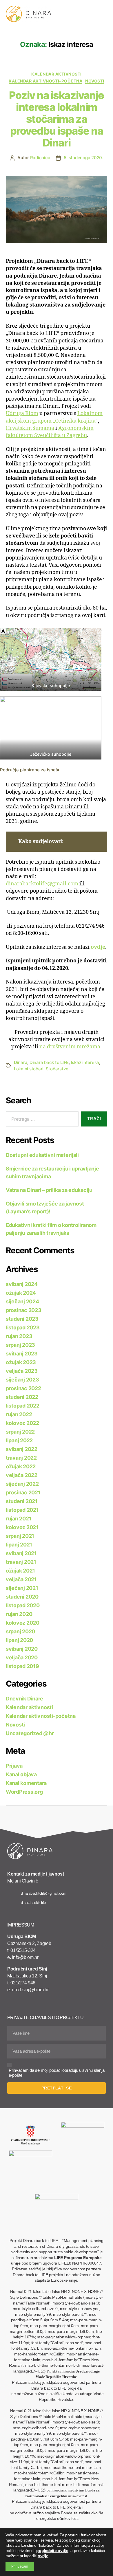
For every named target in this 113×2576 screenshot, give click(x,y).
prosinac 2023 (24, 1310)
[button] (105, 12)
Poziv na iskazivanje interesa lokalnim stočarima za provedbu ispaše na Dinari (56, 119)
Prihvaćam (20, 2566)
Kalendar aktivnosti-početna (45, 81)
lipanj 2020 (19, 1640)
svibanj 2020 (22, 1649)
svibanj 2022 (22, 1449)
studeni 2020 (22, 1597)
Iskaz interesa (85, 1062)
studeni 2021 (22, 1501)
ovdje (98, 947)
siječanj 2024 (22, 1301)
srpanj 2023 (20, 1345)
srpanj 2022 (20, 1432)
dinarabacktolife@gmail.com (42, 884)
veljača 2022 (22, 1475)
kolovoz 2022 (22, 1423)
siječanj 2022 (22, 1484)
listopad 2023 (23, 1328)
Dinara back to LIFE (49, 1062)
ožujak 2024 (21, 1293)
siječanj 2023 (22, 1380)
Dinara (21, 1062)
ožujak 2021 (20, 1571)
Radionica (40, 158)
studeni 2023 (22, 1319)
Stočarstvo (57, 1069)
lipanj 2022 (19, 1440)
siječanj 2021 (22, 1588)
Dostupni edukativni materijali (42, 1155)
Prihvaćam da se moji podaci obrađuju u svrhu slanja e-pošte (57, 2073)
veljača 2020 (22, 1657)
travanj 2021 (21, 1562)
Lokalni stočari (29, 1069)
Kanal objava (21, 1774)
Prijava (14, 1766)
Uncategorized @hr (30, 1733)
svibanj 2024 (22, 1284)
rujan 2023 (19, 1336)
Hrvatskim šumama (30, 428)
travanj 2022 (21, 1458)
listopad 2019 (22, 1666)
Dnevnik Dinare (24, 1699)
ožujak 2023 (21, 1362)
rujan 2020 (19, 1614)
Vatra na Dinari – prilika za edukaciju (49, 1190)
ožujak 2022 (21, 1466)
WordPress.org (24, 1792)
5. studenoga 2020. (83, 158)
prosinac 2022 (23, 1388)
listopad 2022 (23, 1406)
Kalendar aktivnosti (57, 74)
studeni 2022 (22, 1397)
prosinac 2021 (23, 1492)
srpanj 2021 (20, 1536)
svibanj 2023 (22, 1354)
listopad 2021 (22, 1510)
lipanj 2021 (19, 1545)
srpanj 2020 (20, 1631)
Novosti (95, 81)
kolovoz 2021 (22, 1527)
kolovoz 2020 (23, 1623)
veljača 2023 (22, 1371)
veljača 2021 (21, 1579)
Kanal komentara (26, 1783)
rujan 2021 (19, 1519)
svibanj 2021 (21, 1553)
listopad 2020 (23, 1605)
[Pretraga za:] (41, 1120)
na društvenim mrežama (70, 1047)
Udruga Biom (22, 413)
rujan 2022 (19, 1414)
